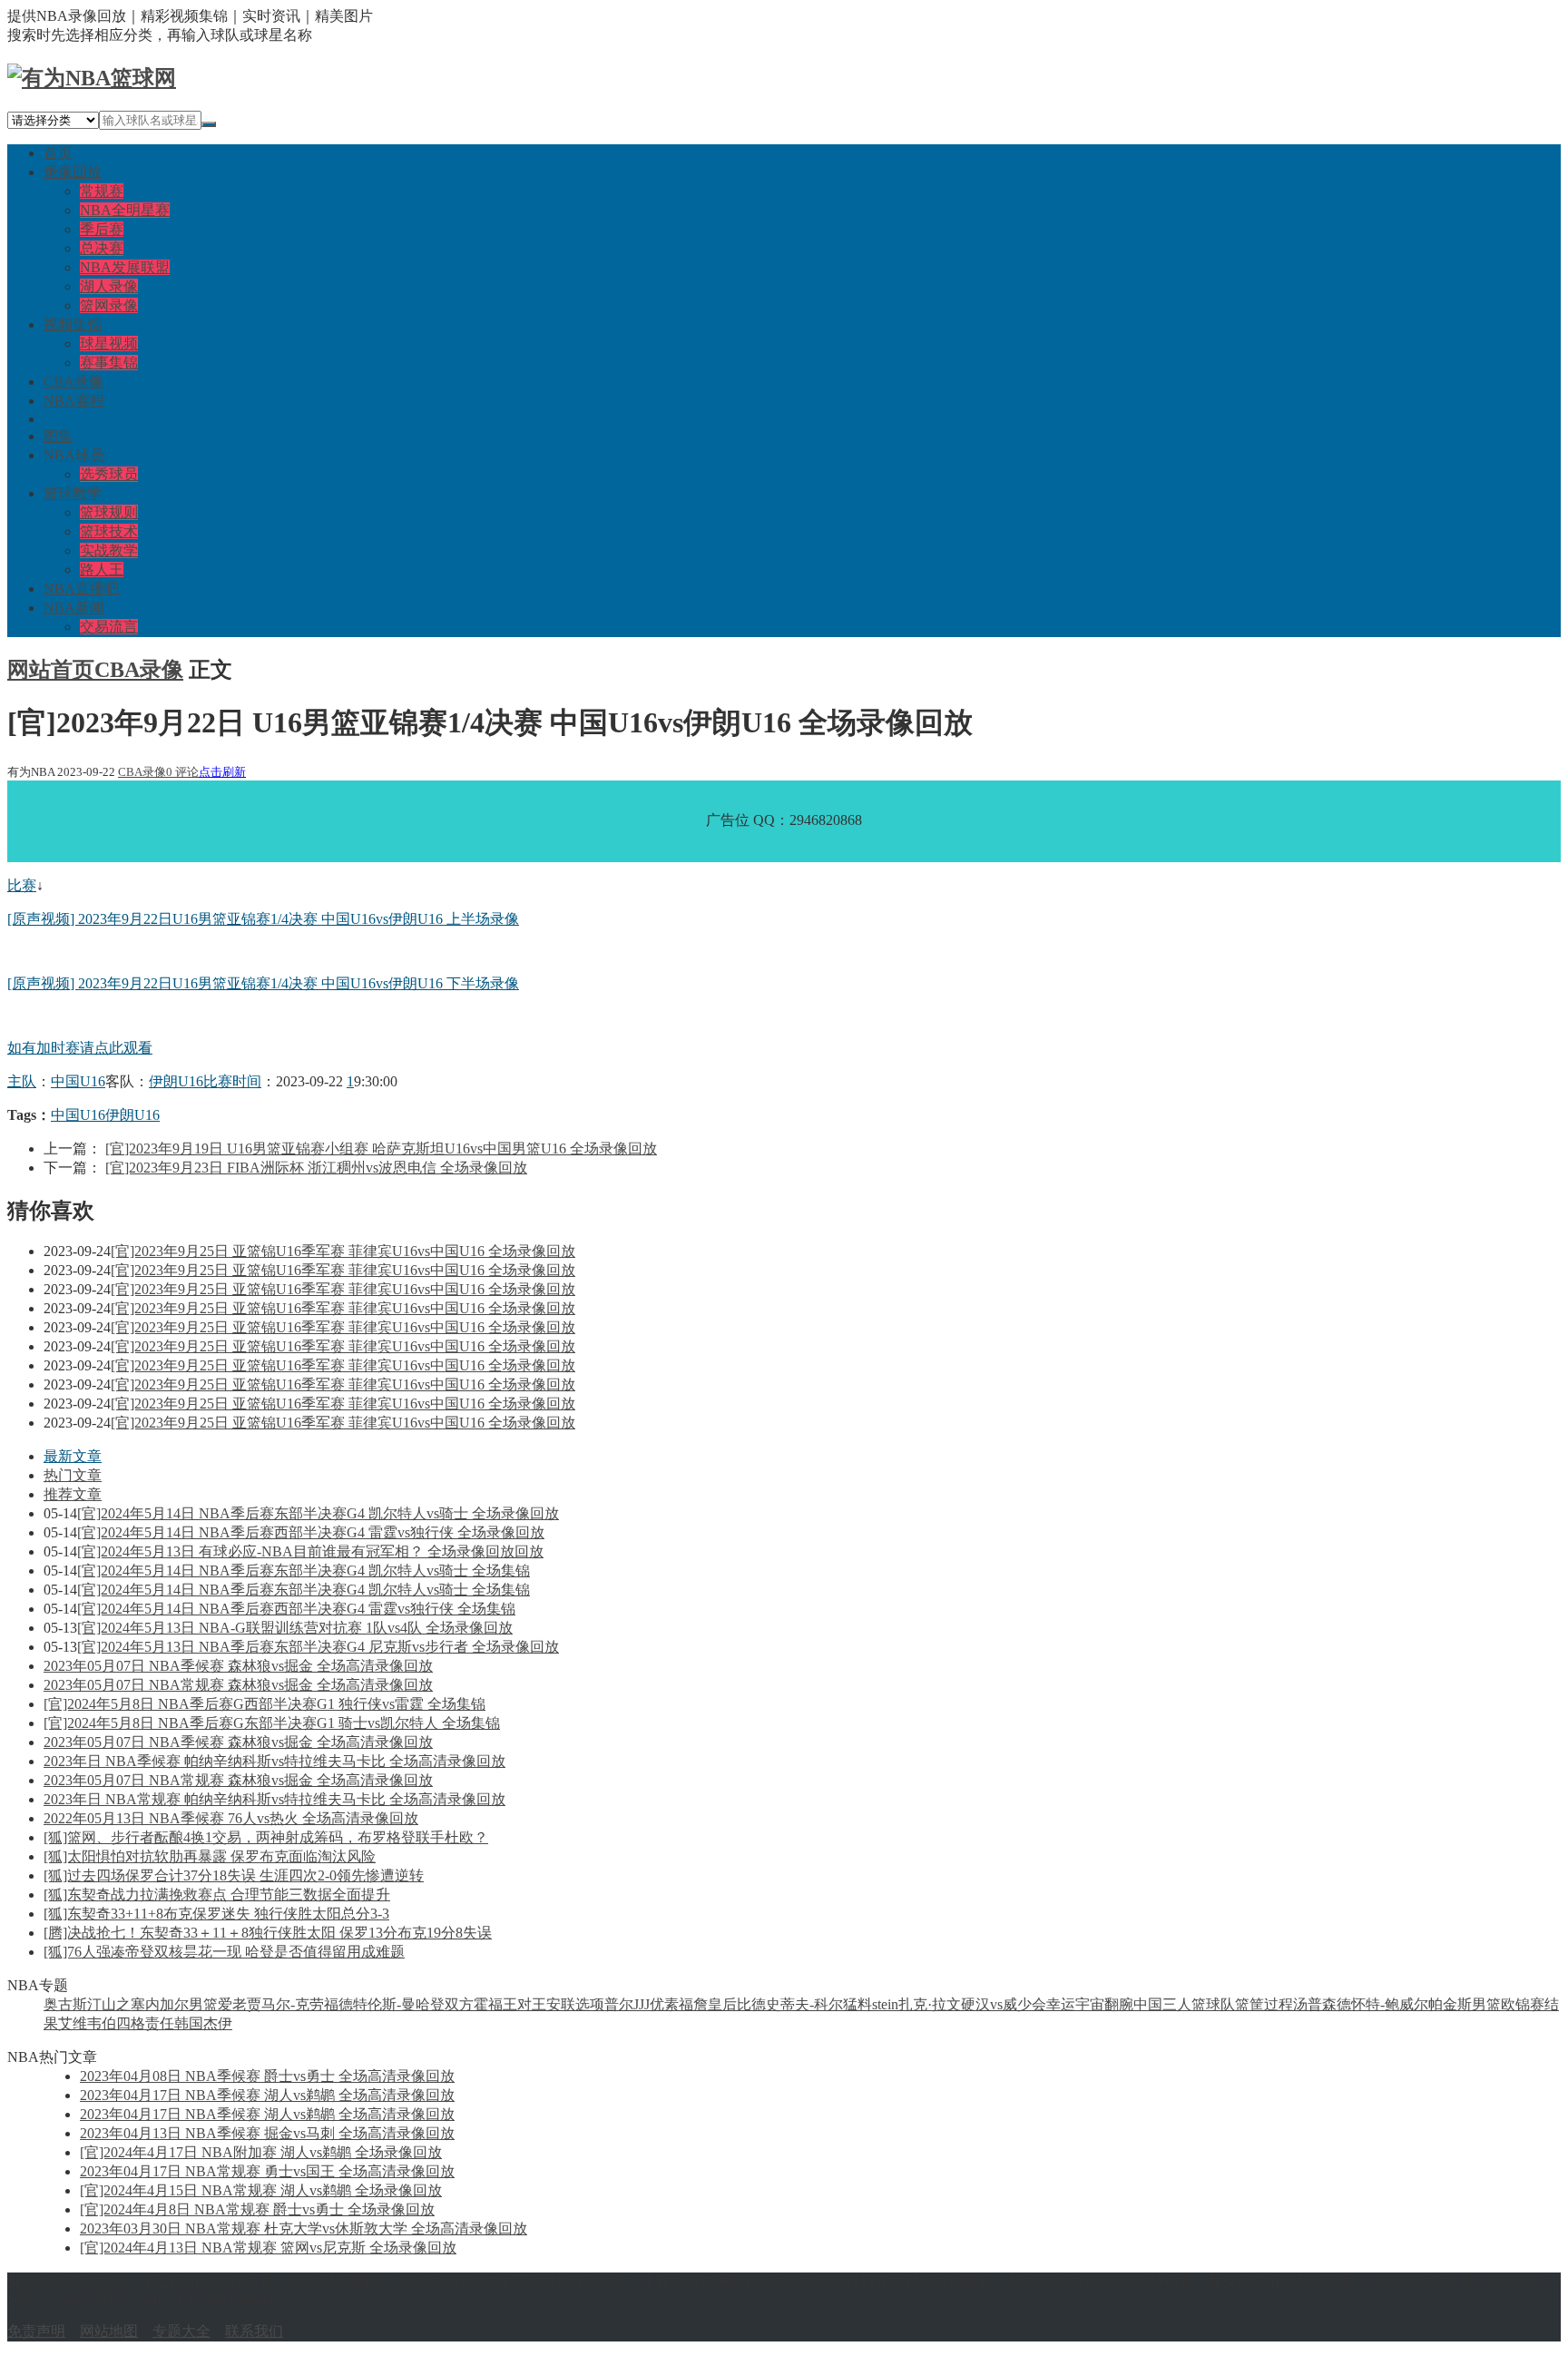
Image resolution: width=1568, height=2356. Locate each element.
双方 (459, 2004)
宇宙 (1090, 2004)
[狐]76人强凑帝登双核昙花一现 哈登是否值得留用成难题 (224, 1952)
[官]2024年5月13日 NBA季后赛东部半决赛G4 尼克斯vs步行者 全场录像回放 (318, 1647)
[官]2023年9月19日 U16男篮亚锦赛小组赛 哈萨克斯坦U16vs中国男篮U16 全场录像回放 (381, 1149)
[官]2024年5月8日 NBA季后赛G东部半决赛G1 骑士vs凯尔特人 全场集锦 (272, 1723)
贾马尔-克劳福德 (300, 2004)
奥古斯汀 (73, 2004)
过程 (1279, 2004)
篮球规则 (109, 512)
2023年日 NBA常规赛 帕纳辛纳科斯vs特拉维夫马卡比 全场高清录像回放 (274, 1799)
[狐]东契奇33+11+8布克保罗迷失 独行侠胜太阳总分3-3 (216, 1914)
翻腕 (1119, 2004)
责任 (160, 2023)
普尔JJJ (627, 2004)
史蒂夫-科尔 (804, 2004)
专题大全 (181, 2331)
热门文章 (73, 1475)
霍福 (488, 2004)
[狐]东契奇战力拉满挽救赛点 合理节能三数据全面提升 (217, 1895)
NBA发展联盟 (125, 267)
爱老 (232, 2004)
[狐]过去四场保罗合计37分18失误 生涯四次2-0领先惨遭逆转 (234, 1875)
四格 (131, 2023)
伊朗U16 (176, 1081)
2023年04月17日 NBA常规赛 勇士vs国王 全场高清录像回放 (267, 2171)
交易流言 (109, 627)
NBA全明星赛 (125, 210)
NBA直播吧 (81, 589)
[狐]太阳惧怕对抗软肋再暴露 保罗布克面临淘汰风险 (210, 1856)
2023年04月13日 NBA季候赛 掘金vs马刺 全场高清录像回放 (267, 2133)
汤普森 (1315, 2004)
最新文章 (73, 1456)
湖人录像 (109, 286)
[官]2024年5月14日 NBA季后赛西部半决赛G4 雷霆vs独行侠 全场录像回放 (311, 1532)
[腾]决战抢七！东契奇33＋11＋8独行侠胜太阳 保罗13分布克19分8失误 (268, 1933)
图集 (58, 436)
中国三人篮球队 (1184, 2004)
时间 (247, 1081)
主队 (22, 1081)
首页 (58, 153)
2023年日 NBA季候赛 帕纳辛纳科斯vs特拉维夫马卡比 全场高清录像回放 (274, 1761)
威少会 (1024, 2004)
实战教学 (109, 550)
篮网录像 (109, 305)
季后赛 (102, 229)
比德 (751, 2004)
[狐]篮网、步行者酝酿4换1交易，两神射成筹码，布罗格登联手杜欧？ (266, 1837)
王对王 (524, 2004)
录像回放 (73, 172)
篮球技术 (109, 531)
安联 (561, 2004)
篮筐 (1249, 2004)
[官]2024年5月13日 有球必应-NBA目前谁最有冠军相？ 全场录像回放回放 (310, 1551)
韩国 (189, 2023)
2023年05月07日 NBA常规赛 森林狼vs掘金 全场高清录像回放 (238, 1685)
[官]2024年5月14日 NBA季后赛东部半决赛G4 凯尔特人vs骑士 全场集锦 (304, 1571)
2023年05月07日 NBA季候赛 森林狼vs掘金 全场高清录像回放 (238, 1666)
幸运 (1061, 2004)
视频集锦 (73, 324)
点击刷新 (222, 772)
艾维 (73, 2023)
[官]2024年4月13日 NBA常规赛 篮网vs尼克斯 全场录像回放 (268, 2248)
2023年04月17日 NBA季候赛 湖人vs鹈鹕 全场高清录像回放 (267, 2095)
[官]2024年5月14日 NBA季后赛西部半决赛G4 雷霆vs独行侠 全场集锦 (296, 1609)
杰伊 (218, 2023)
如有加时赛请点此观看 (80, 1048)
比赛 (22, 885)
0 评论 (182, 772)
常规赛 (102, 191)
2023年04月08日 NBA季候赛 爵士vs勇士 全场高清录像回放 (267, 2076)
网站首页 (51, 670)
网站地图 (109, 2331)
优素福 (671, 2004)
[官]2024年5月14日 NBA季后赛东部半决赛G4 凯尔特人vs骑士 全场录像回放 (318, 1513)
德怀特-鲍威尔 (1382, 2004)
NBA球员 (74, 455)
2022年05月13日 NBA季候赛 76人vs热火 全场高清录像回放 (231, 1818)
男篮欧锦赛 (1508, 2004)
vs (996, 2004)
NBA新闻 (74, 608)
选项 (590, 2004)
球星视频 (109, 344)
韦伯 (102, 2023)
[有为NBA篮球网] (92, 78)
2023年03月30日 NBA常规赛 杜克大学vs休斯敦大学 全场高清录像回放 (304, 2228)
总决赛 (102, 248)
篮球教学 (73, 493)
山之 (116, 2004)
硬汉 (975, 2004)
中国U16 (78, 1081)
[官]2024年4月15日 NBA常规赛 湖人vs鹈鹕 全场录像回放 (261, 2190)
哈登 (430, 2004)
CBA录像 (73, 382)
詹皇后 (715, 2004)
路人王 (102, 569)
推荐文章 (73, 1494)
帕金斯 (1450, 2004)
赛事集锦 (109, 363)
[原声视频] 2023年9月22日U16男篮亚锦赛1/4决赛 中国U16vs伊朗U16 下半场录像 (263, 983)
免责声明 (36, 2331)
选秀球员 (109, 474)
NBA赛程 (74, 401)
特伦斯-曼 (384, 2004)
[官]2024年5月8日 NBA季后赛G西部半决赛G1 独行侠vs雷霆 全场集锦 (265, 1704)
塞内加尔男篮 (174, 2004)
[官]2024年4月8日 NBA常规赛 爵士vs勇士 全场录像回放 (257, 2209)
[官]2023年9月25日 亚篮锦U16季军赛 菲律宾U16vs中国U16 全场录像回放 (343, 1251)
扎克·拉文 (930, 2004)
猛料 (857, 2004)
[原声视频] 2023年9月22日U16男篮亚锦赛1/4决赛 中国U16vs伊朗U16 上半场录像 (263, 919)
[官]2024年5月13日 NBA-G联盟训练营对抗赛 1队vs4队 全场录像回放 (295, 1628)
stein (885, 2004)
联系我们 (254, 2331)
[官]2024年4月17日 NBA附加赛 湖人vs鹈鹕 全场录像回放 (261, 2152)
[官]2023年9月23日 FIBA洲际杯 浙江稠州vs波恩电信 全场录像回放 (316, 1168)
